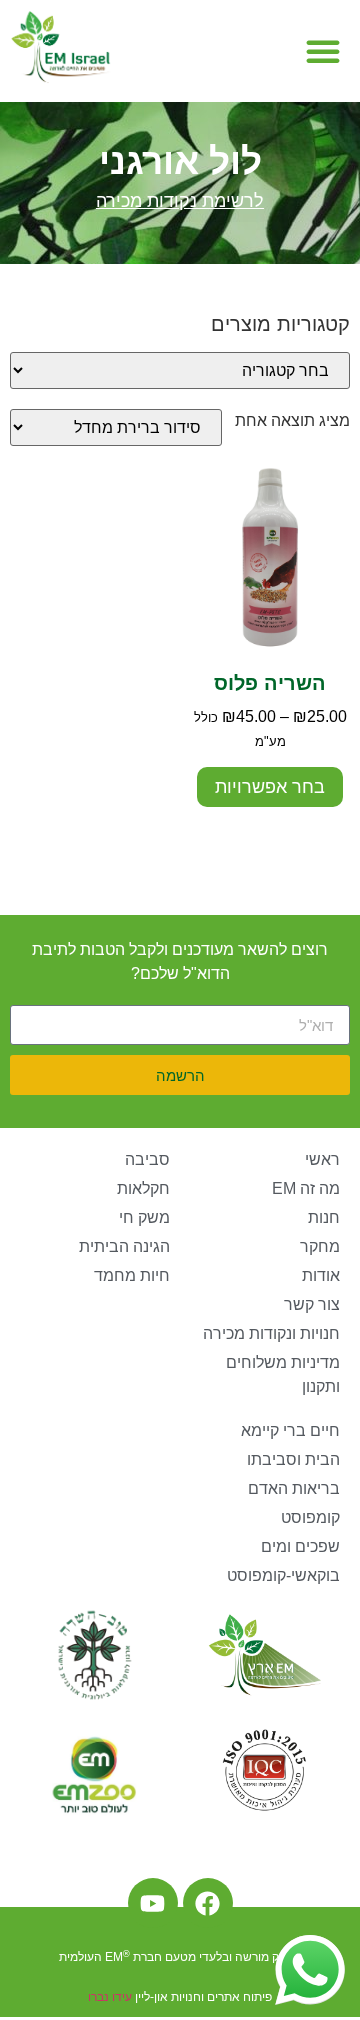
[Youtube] (153, 1903)
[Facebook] (208, 1903)
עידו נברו (110, 1997)
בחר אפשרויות (270, 787)
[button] (323, 51)
